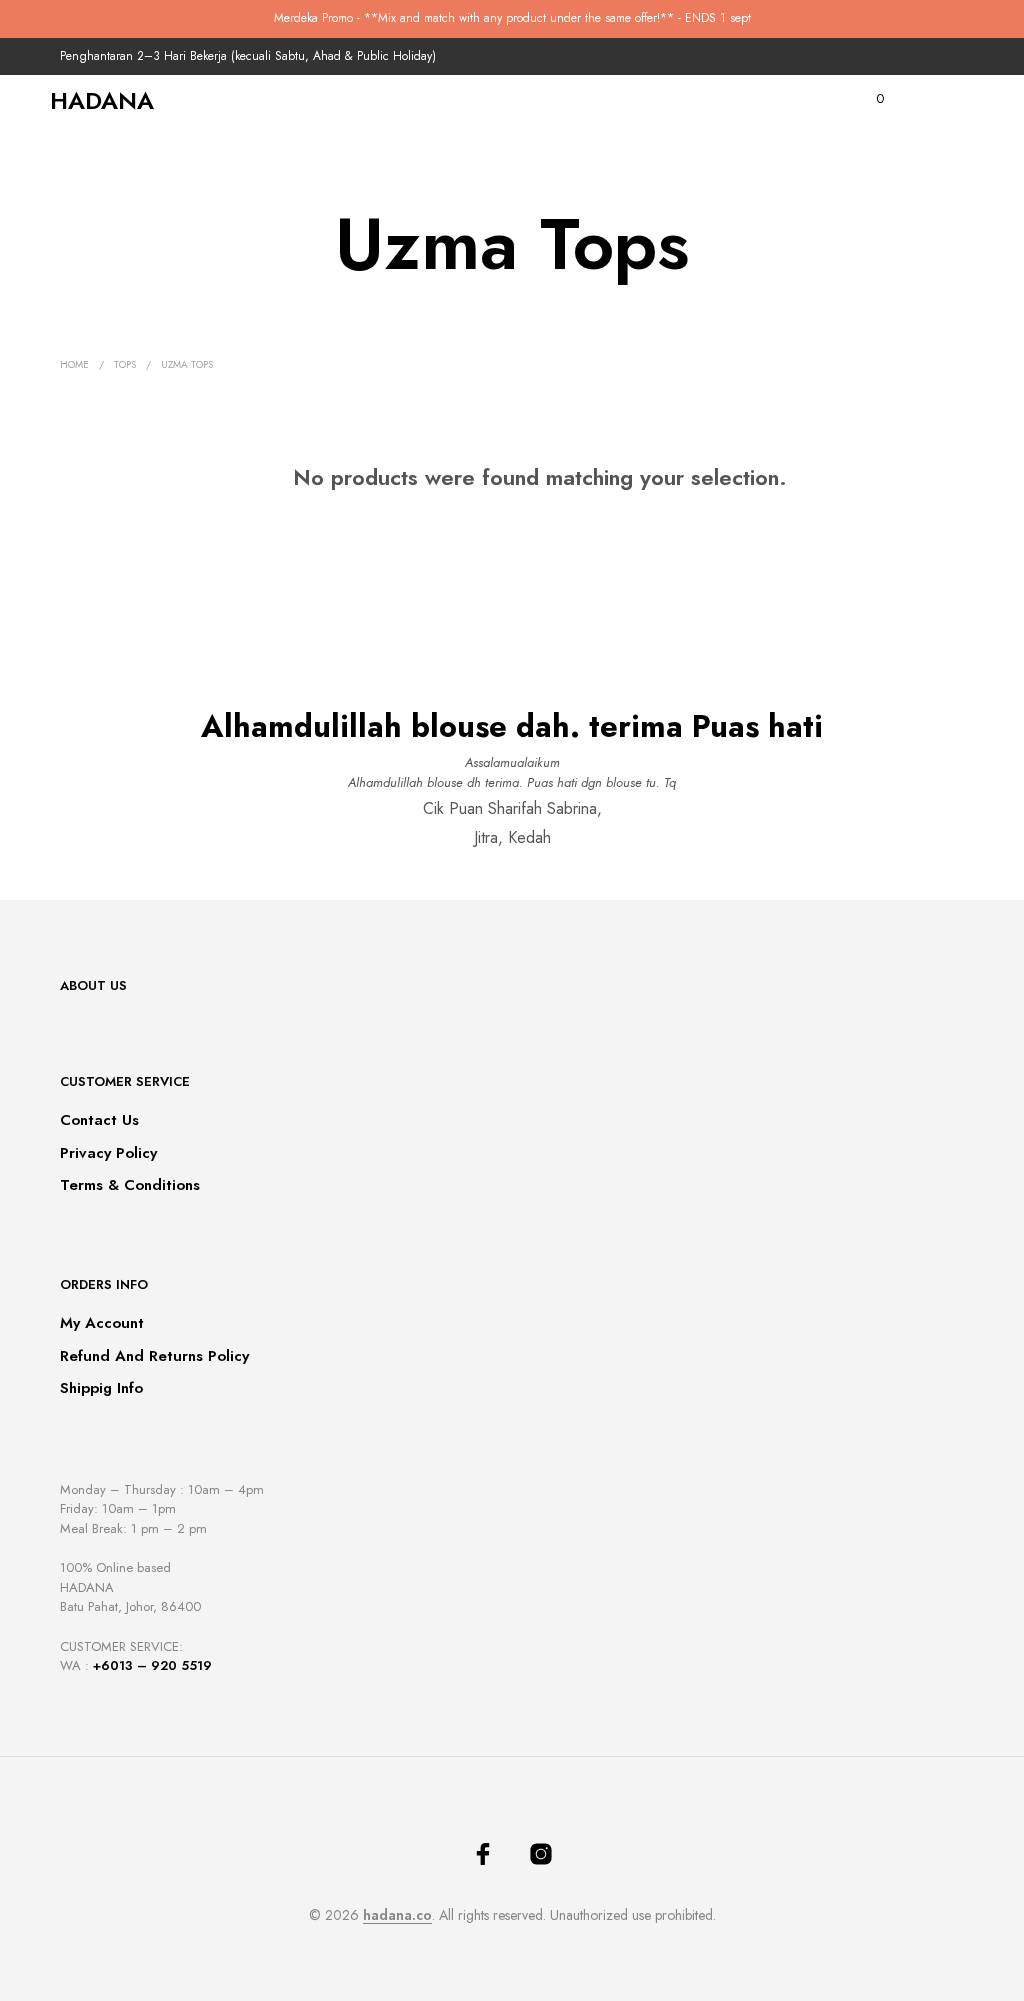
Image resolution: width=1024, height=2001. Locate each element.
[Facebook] (483, 1854)
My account (102, 1323)
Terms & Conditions (130, 1185)
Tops (125, 364)
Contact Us (99, 1120)
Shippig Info (101, 1388)
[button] (866, 99)
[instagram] (541, 1854)
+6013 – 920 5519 (152, 1665)
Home (74, 364)
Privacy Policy (108, 1153)
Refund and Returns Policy (154, 1356)
